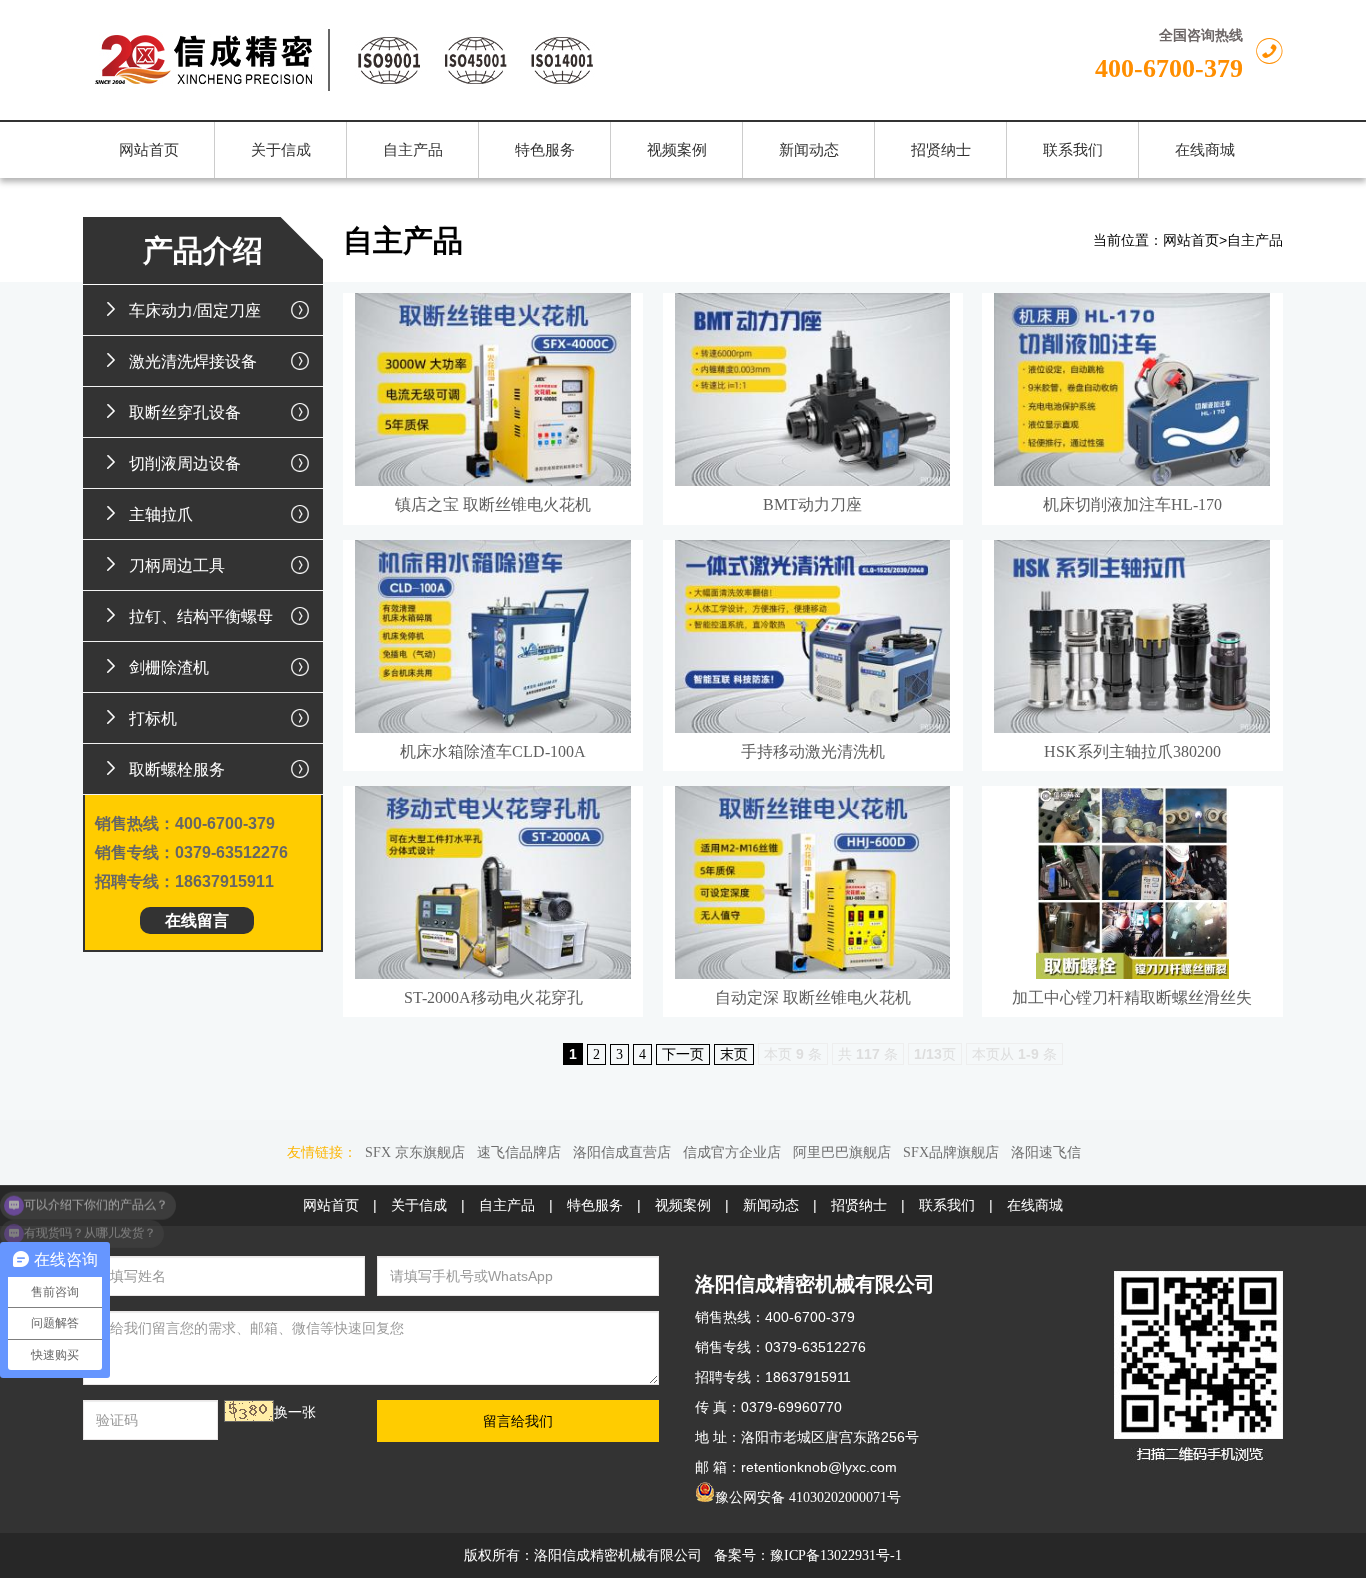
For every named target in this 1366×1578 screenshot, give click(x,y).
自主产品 (1255, 240)
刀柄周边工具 (177, 565)
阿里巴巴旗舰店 (842, 1152)
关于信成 (419, 1205)
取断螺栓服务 (177, 769)
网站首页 (1191, 240)
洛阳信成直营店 (622, 1152)
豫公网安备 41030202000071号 (808, 1497)
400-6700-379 (1169, 68)
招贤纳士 (859, 1205)
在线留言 (197, 920)
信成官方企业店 (732, 1152)
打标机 (153, 718)
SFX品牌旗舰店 (951, 1152)
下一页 (683, 1054)
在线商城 (1035, 1205)
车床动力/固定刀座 (195, 310)
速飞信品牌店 (519, 1152)
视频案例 (683, 1205)
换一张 (295, 1412)
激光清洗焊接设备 (193, 361)
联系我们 (947, 1205)
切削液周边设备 (185, 463)
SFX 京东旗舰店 (415, 1152)
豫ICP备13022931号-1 (836, 1555)
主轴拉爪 (161, 514)
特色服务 (595, 1205)
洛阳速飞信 (1046, 1152)
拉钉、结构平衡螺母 (201, 616)
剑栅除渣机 (169, 667)
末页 (734, 1054)
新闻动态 (771, 1205)
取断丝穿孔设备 (185, 412)
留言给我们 (518, 1421)
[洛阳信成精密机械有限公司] (479, 60)
